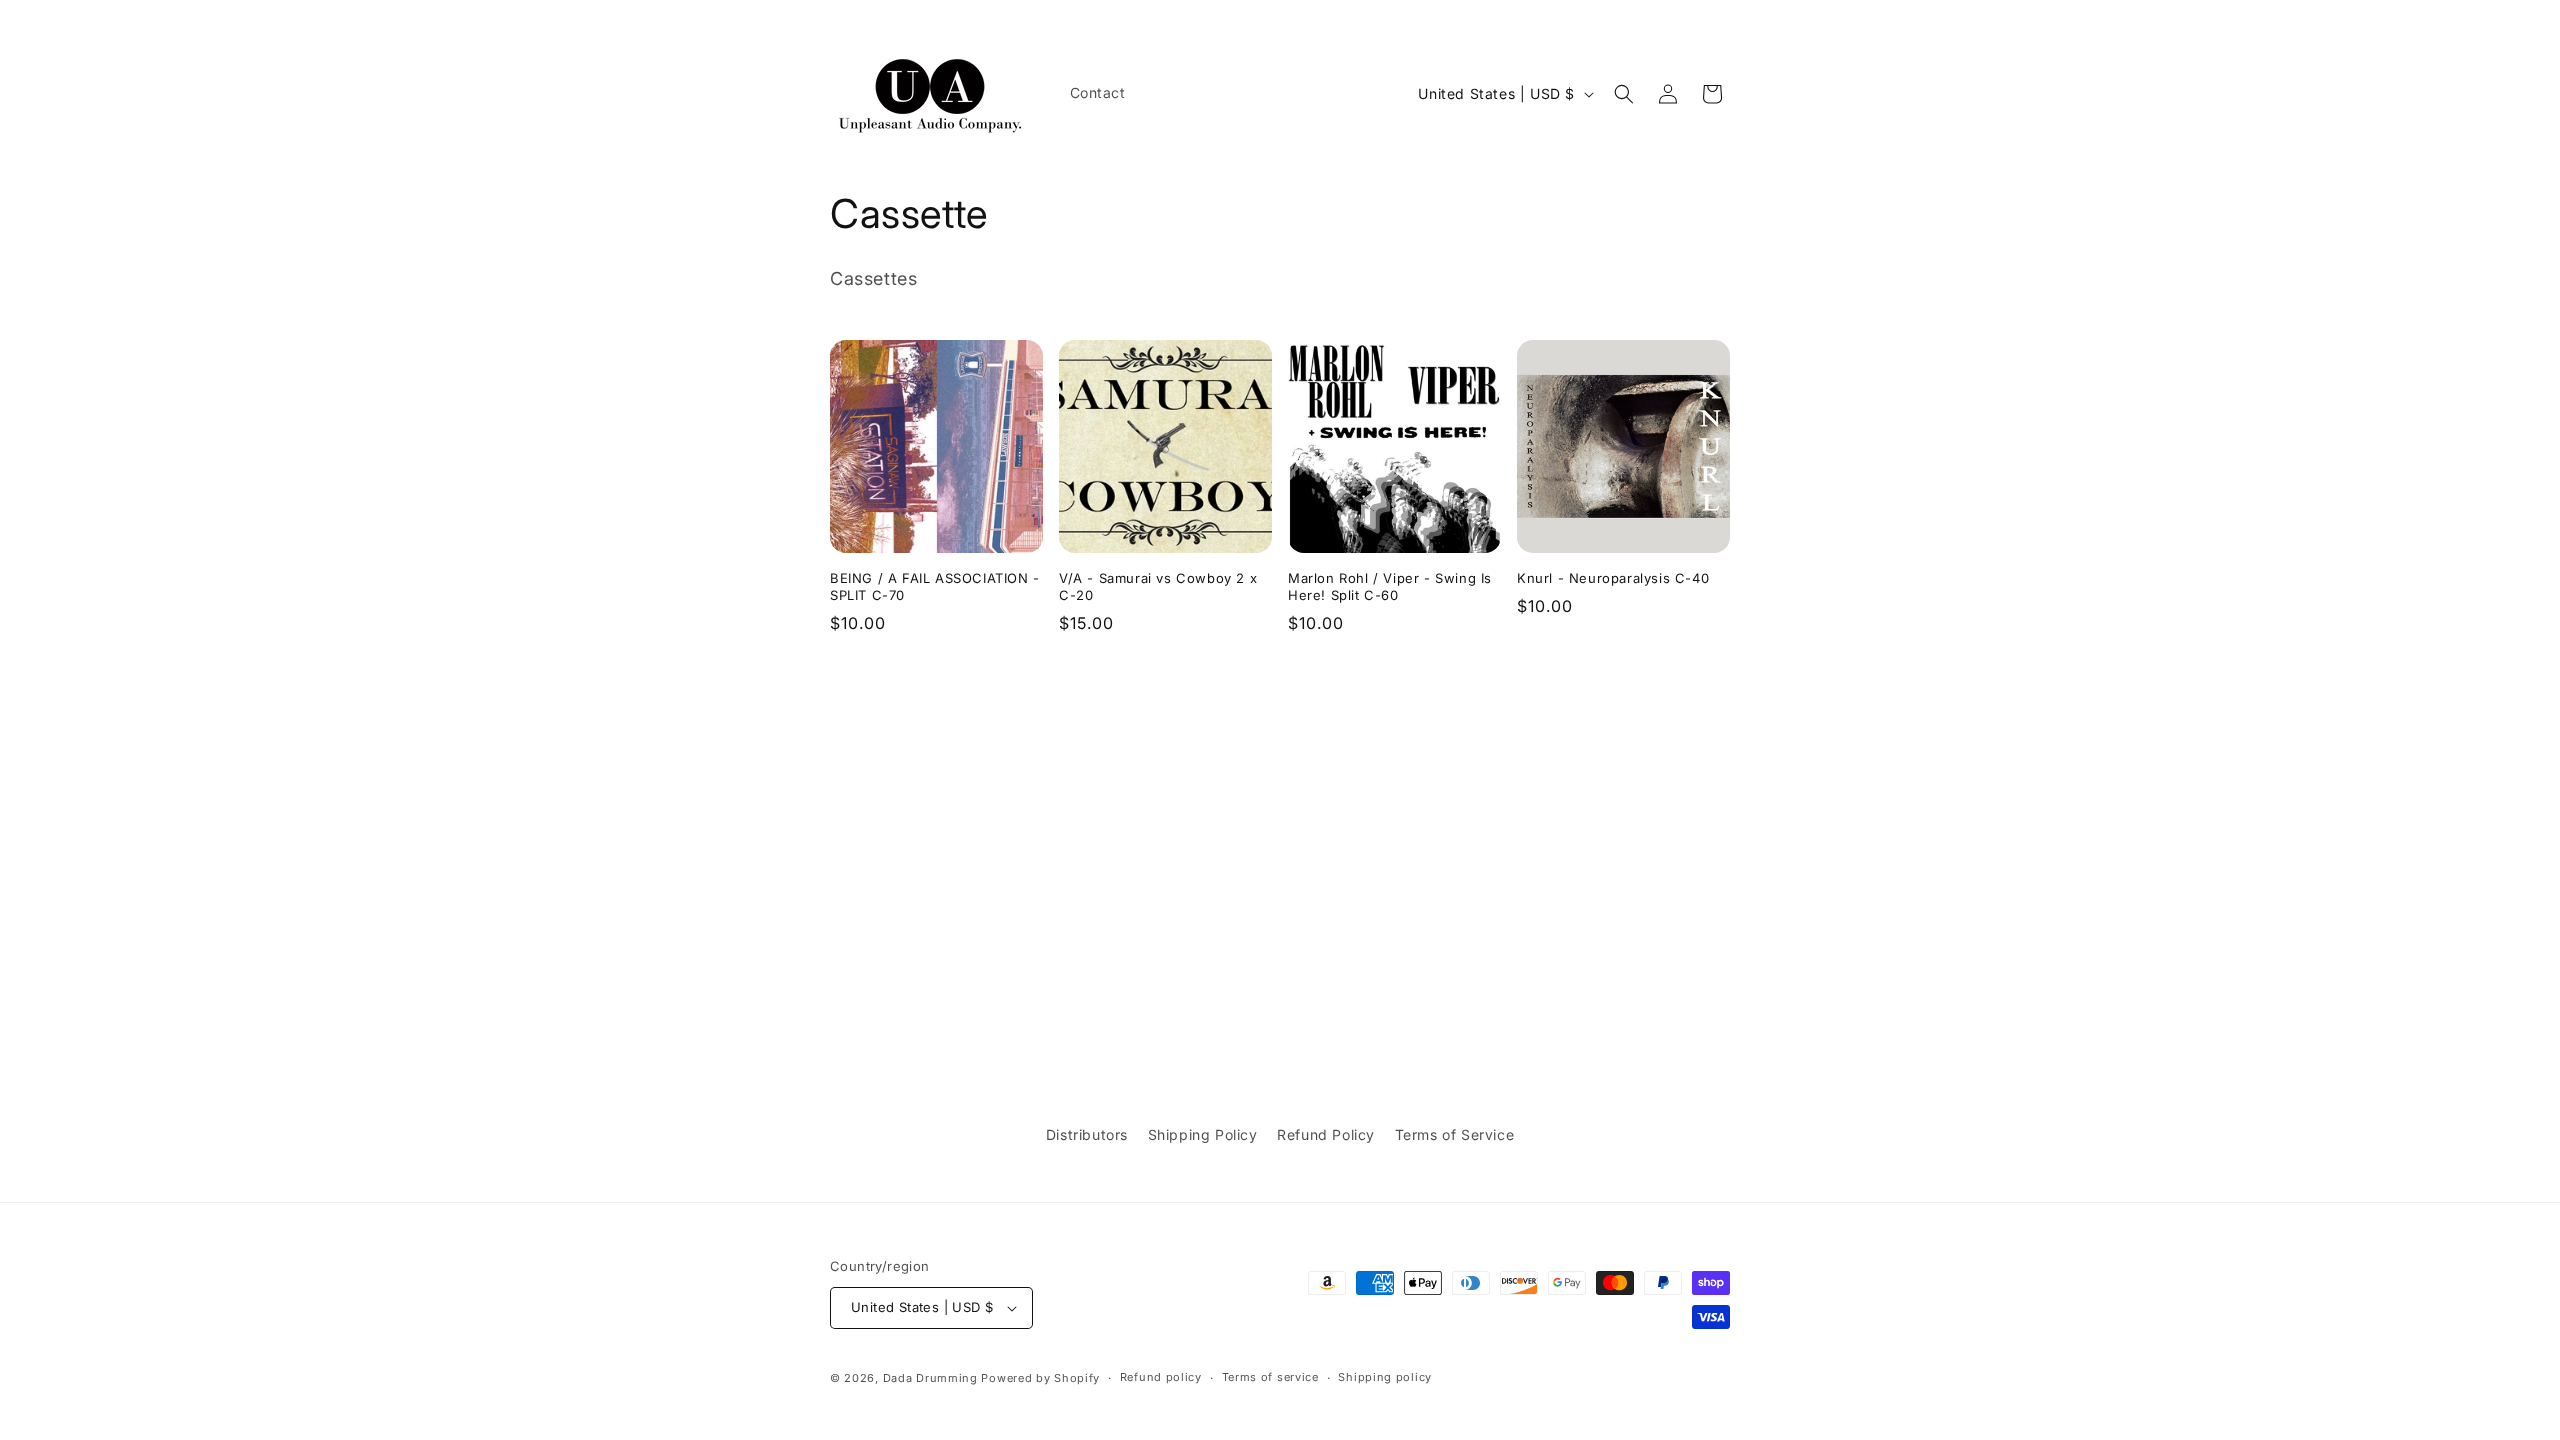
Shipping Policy (1203, 1134)
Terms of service (1270, 1377)
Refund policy (1161, 1377)
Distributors (1087, 1134)
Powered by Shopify (1040, 1378)
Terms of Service (1455, 1134)
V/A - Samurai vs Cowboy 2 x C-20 (1158, 586)
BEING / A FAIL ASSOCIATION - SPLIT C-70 (935, 586)
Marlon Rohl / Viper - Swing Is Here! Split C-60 (1390, 586)
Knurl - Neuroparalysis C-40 (1613, 578)
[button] (1624, 94)
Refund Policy (1326, 1134)
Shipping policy (1385, 1377)
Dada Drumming (930, 1378)
